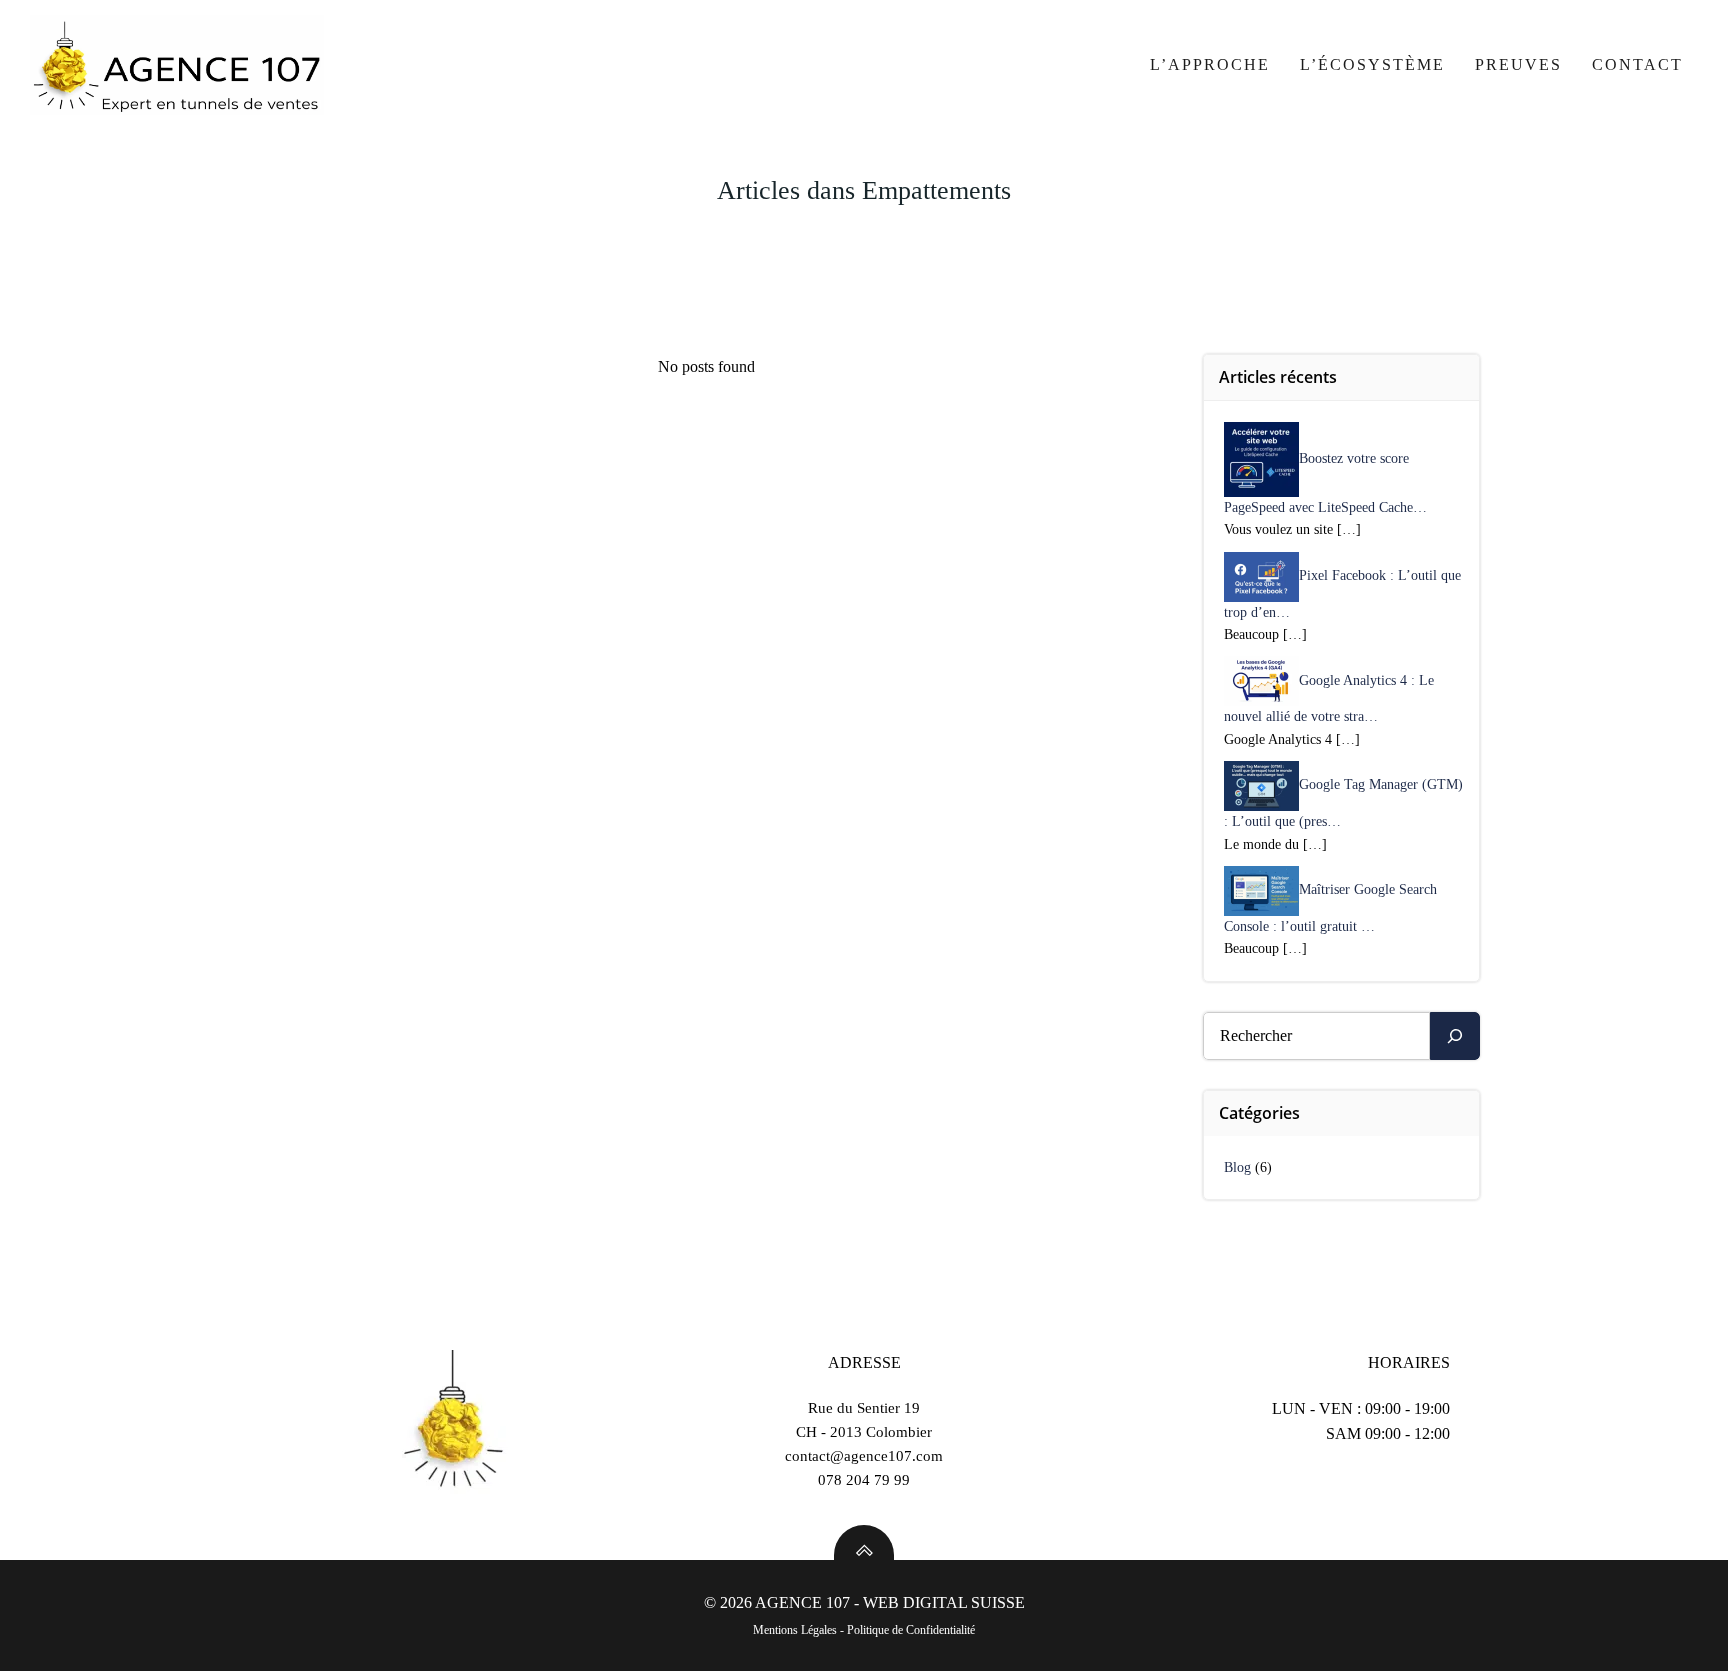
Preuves (1518, 64)
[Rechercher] (1455, 1036)
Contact (1637, 64)
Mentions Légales (795, 1630)
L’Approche (1210, 64)
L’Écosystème (1372, 64)
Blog (1237, 1167)
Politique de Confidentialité (911, 1630)
